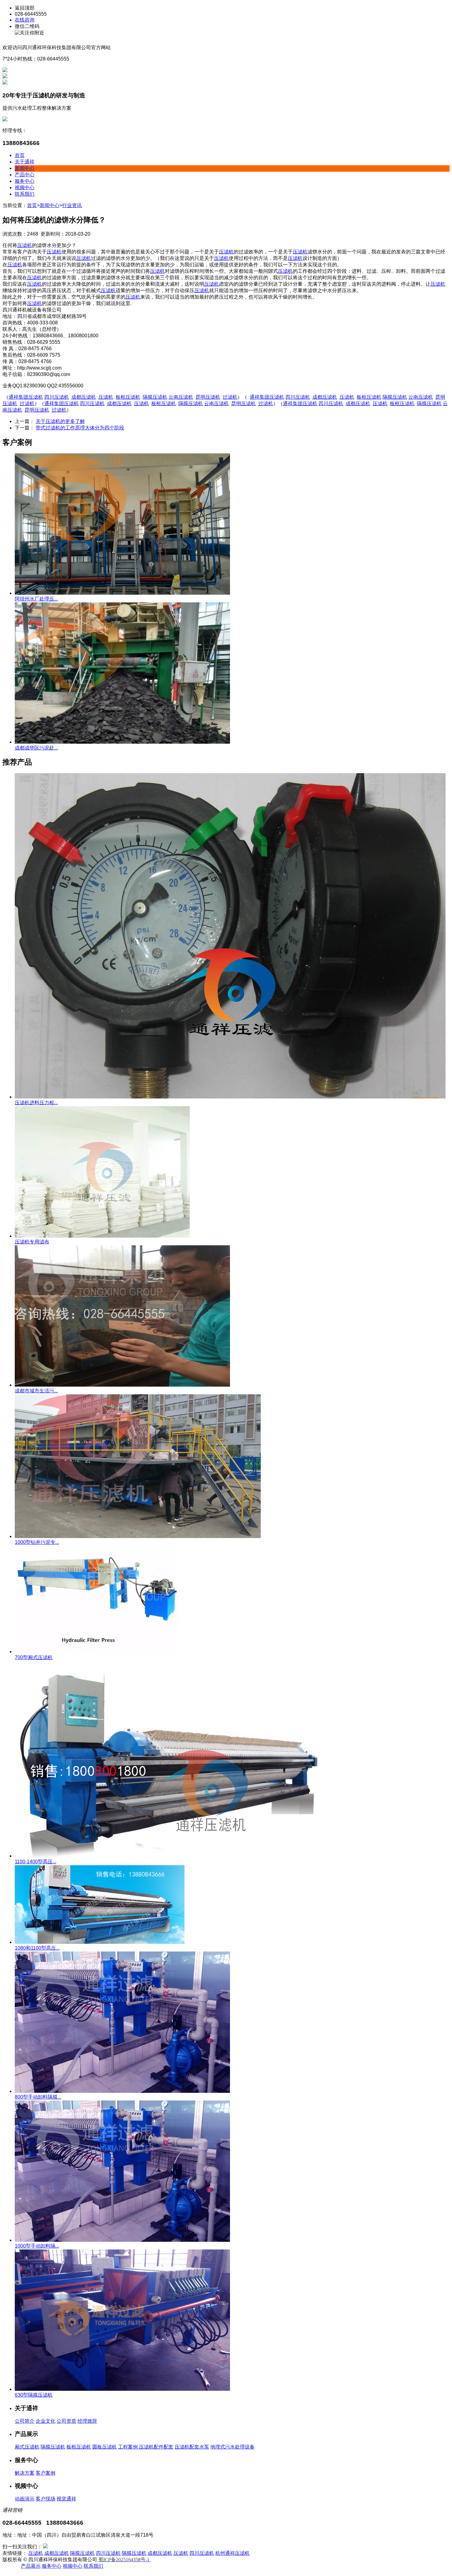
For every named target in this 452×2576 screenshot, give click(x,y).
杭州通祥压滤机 (232, 2553)
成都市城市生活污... (36, 1391)
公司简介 (25, 2421)
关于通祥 (25, 162)
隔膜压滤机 (155, 397)
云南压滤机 (181, 397)
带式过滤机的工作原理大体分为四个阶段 (80, 428)
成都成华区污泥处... (36, 748)
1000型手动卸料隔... (37, 2246)
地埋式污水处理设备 (232, 2447)
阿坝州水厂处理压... (36, 599)
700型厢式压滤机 (34, 1657)
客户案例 (46, 2473)
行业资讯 (72, 205)
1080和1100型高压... (37, 1948)
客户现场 (46, 2499)
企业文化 (46, 2421)
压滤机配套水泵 (192, 2447)
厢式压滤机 (27, 2447)
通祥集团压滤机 (26, 397)
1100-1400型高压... (36, 1862)
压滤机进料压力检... (36, 1103)
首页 (20, 155)
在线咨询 (25, 20)
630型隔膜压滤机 (34, 2395)
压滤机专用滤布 (32, 1242)
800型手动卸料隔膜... (38, 2097)
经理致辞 (87, 2421)
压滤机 (25, 245)
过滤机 (230, 397)
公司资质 (66, 2421)
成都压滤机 (84, 397)
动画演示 (25, 2499)
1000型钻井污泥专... (37, 1542)
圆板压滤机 (105, 2447)
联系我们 (25, 194)
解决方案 (25, 2473)
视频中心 (25, 188)
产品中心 (25, 175)
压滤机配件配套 (156, 2447)
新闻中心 (25, 168)
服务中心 (25, 181)
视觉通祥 (66, 2499)
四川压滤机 (57, 397)
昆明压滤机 (208, 397)
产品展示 (31, 2566)
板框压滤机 (128, 397)
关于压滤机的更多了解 (60, 421)
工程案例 (129, 2447)
